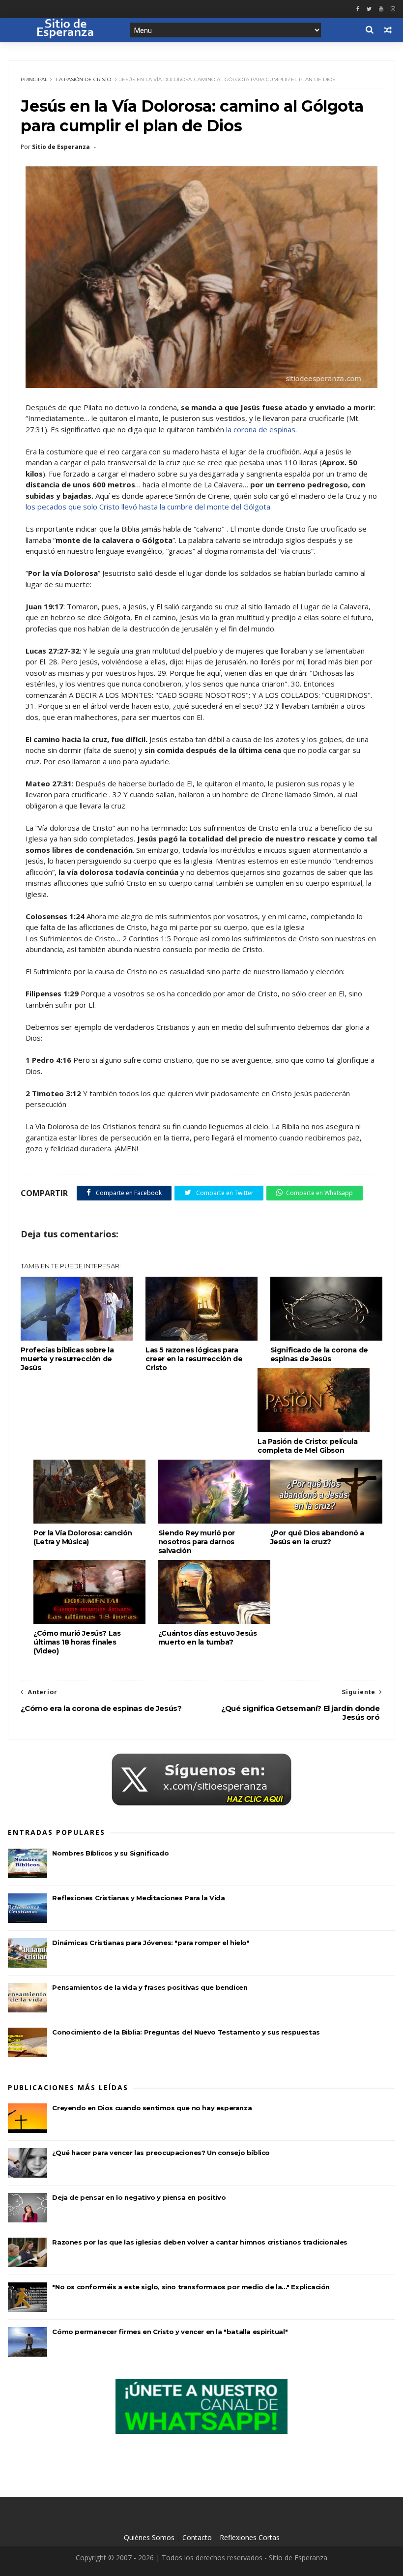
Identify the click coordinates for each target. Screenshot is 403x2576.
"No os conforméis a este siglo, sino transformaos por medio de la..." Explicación (191, 2287)
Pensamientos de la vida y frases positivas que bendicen (150, 1987)
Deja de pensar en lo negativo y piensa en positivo (139, 2197)
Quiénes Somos (149, 2537)
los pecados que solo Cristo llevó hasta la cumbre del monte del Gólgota (148, 507)
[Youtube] (381, 9)
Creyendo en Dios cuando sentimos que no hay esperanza (152, 2108)
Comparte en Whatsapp (319, 1193)
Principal (34, 79)
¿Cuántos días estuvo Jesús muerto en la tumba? (208, 1638)
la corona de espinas (261, 429)
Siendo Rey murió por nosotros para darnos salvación (197, 1542)
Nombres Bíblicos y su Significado (110, 1853)
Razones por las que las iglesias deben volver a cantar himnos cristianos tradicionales (200, 2242)
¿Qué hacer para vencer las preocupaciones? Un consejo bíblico (161, 2153)
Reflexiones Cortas (250, 2537)
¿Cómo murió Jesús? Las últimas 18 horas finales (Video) (77, 1642)
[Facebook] (358, 9)
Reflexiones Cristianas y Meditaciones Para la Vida (138, 1898)
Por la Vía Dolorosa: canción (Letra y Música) (83, 1537)
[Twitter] (369, 9)
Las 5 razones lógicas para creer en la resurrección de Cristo (194, 1359)
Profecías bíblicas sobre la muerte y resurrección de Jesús (67, 1359)
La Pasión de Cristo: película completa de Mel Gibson (307, 1446)
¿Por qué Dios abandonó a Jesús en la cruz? (317, 1537)
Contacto (197, 2537)
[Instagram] (393, 9)
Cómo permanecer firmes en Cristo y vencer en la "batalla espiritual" (170, 2332)
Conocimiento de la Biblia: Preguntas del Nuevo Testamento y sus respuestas (186, 2032)
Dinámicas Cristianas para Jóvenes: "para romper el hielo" (151, 1943)
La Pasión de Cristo (84, 79)
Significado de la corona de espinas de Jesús (319, 1354)
